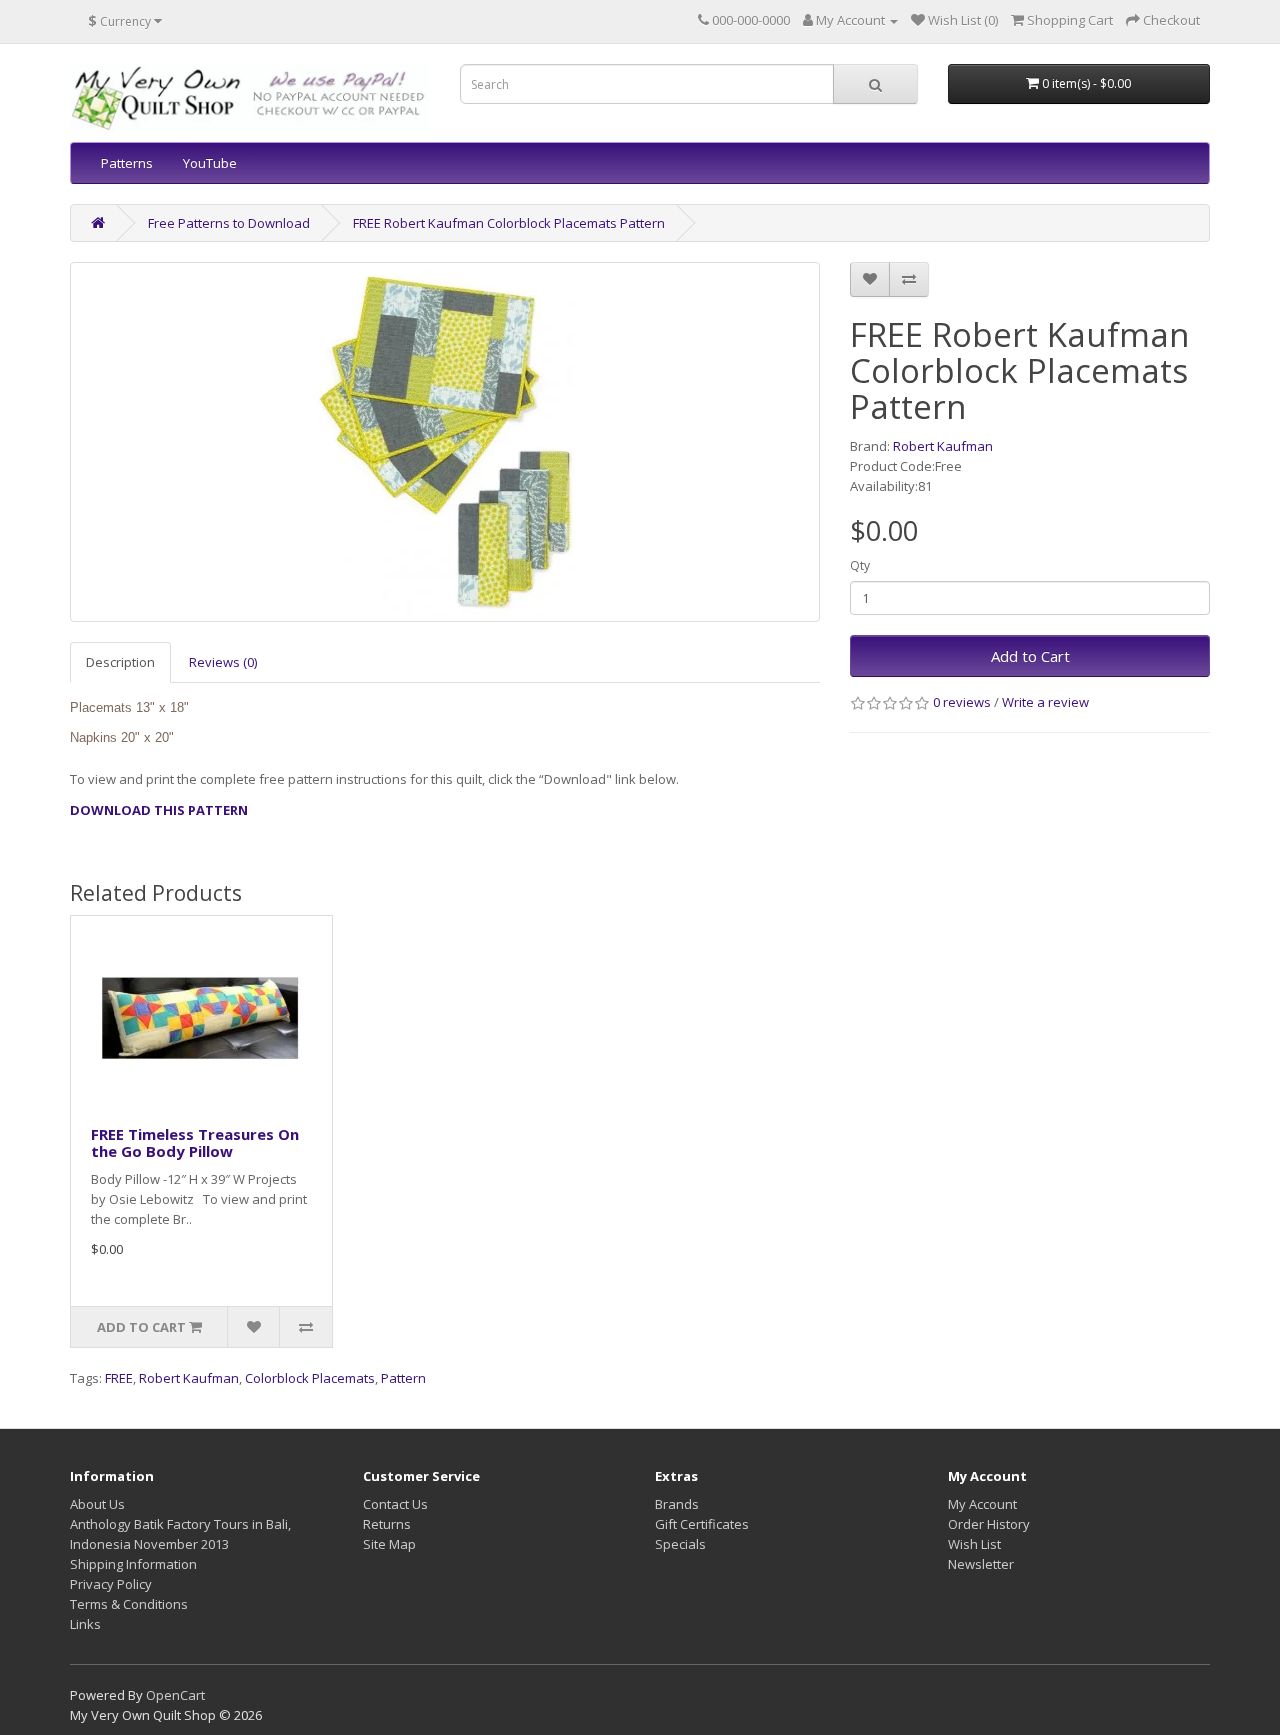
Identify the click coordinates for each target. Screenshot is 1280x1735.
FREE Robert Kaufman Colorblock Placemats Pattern (509, 223)
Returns (387, 1524)
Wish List (974, 1544)
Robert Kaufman (943, 446)
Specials (680, 1544)
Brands (677, 1504)
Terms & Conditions (129, 1604)
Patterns (127, 163)
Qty (860, 565)
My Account (982, 1504)
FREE (119, 1378)
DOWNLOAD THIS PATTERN (159, 810)
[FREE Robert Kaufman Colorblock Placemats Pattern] (445, 442)
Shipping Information (133, 1564)
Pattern (403, 1378)
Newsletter (981, 1564)
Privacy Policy (111, 1584)
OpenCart (175, 1695)
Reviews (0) (223, 662)
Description (120, 662)
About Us (97, 1504)
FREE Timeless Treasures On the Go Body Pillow (195, 1142)
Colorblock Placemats (310, 1378)
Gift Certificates (702, 1524)
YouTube (210, 163)
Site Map (389, 1544)
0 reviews (962, 702)
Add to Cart (1030, 656)
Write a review (1045, 702)
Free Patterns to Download (229, 223)
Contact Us (395, 1504)
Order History (989, 1524)
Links (85, 1624)
